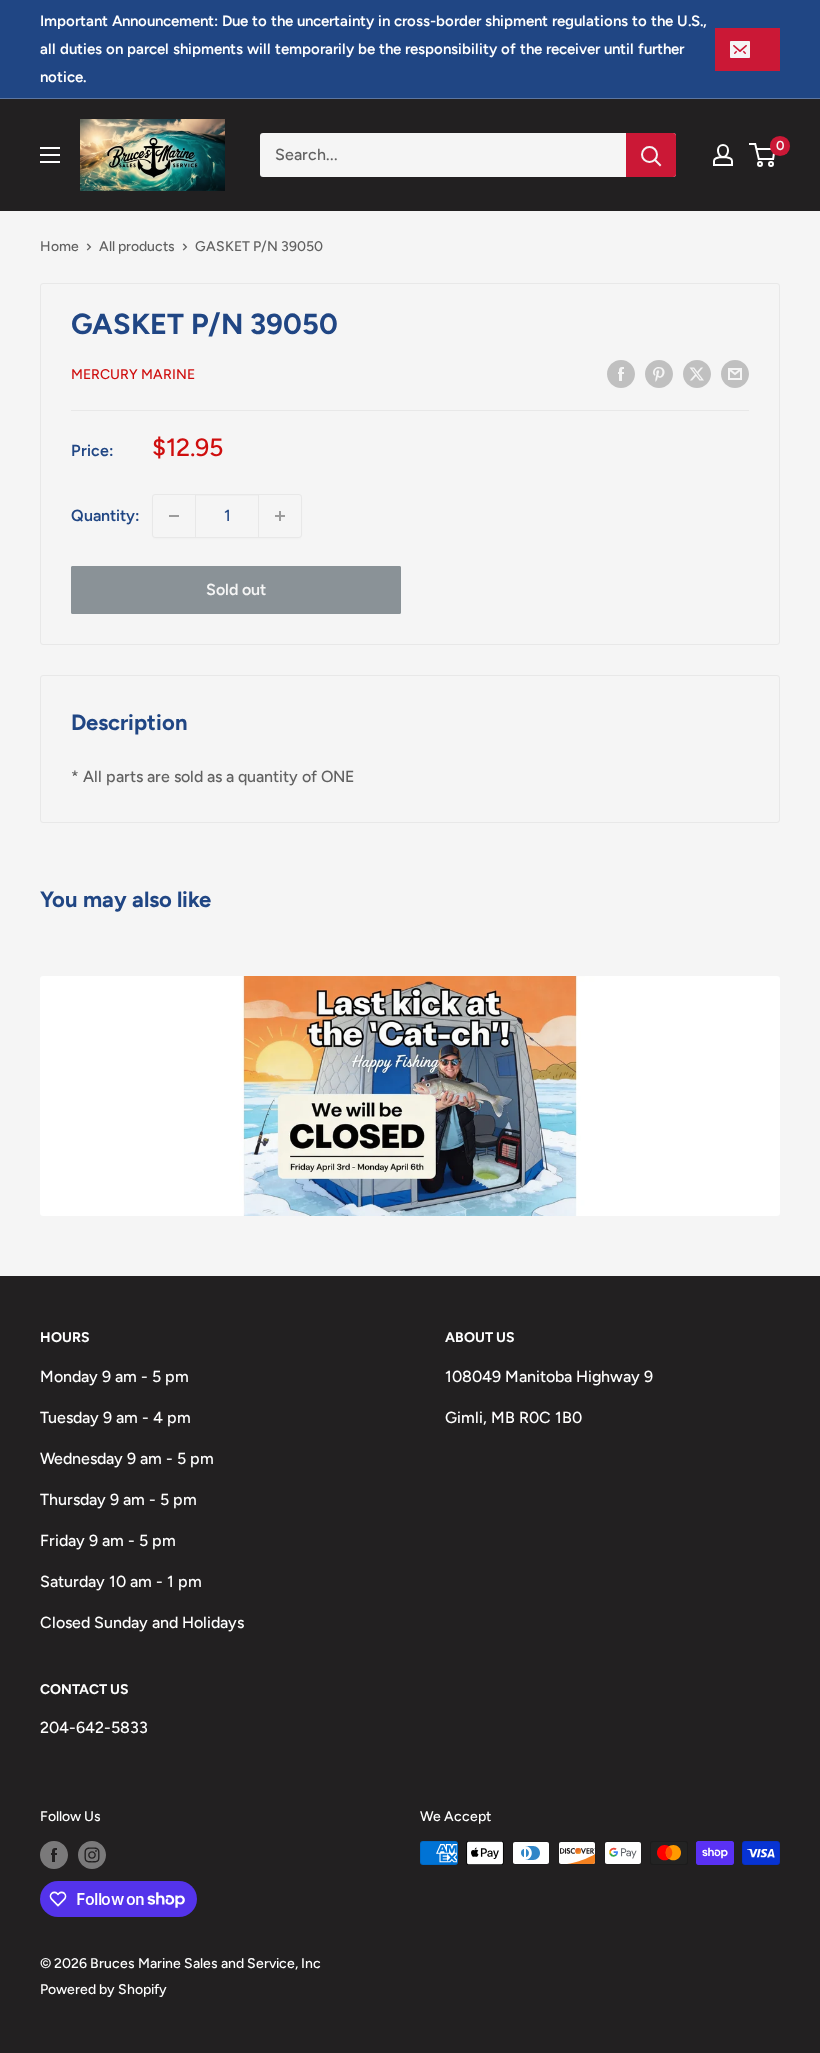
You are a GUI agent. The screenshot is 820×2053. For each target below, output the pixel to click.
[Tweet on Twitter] (697, 373)
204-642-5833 (94, 1727)
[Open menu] (50, 155)
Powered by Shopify (103, 1989)
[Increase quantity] (280, 516)
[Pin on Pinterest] (659, 373)
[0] (763, 155)
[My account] (723, 155)
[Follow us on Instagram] (92, 1855)
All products (137, 246)
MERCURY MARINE (133, 374)
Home (59, 246)
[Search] (651, 155)
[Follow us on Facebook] (54, 1855)
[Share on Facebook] (621, 373)
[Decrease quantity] (174, 516)
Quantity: (105, 515)
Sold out (236, 589)
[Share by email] (735, 373)
